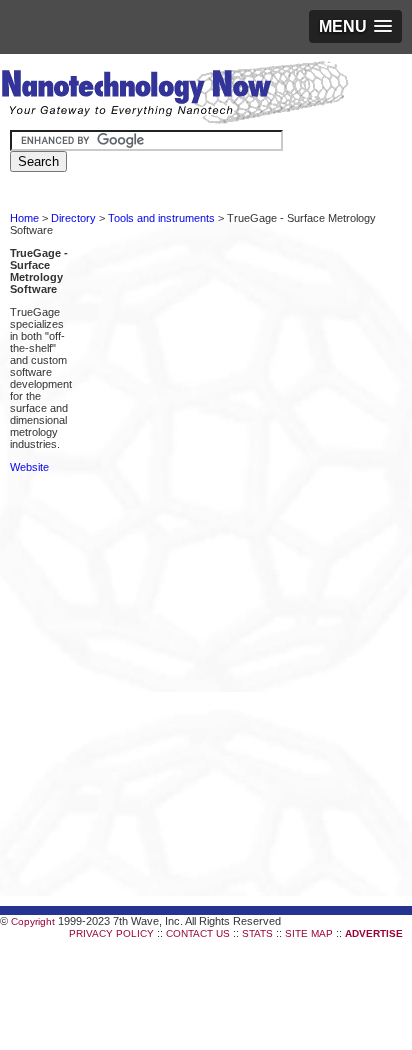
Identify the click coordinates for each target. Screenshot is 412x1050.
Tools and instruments (161, 218)
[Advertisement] (206, 430)
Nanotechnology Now (174, 95)
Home (24, 218)
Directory (73, 218)
